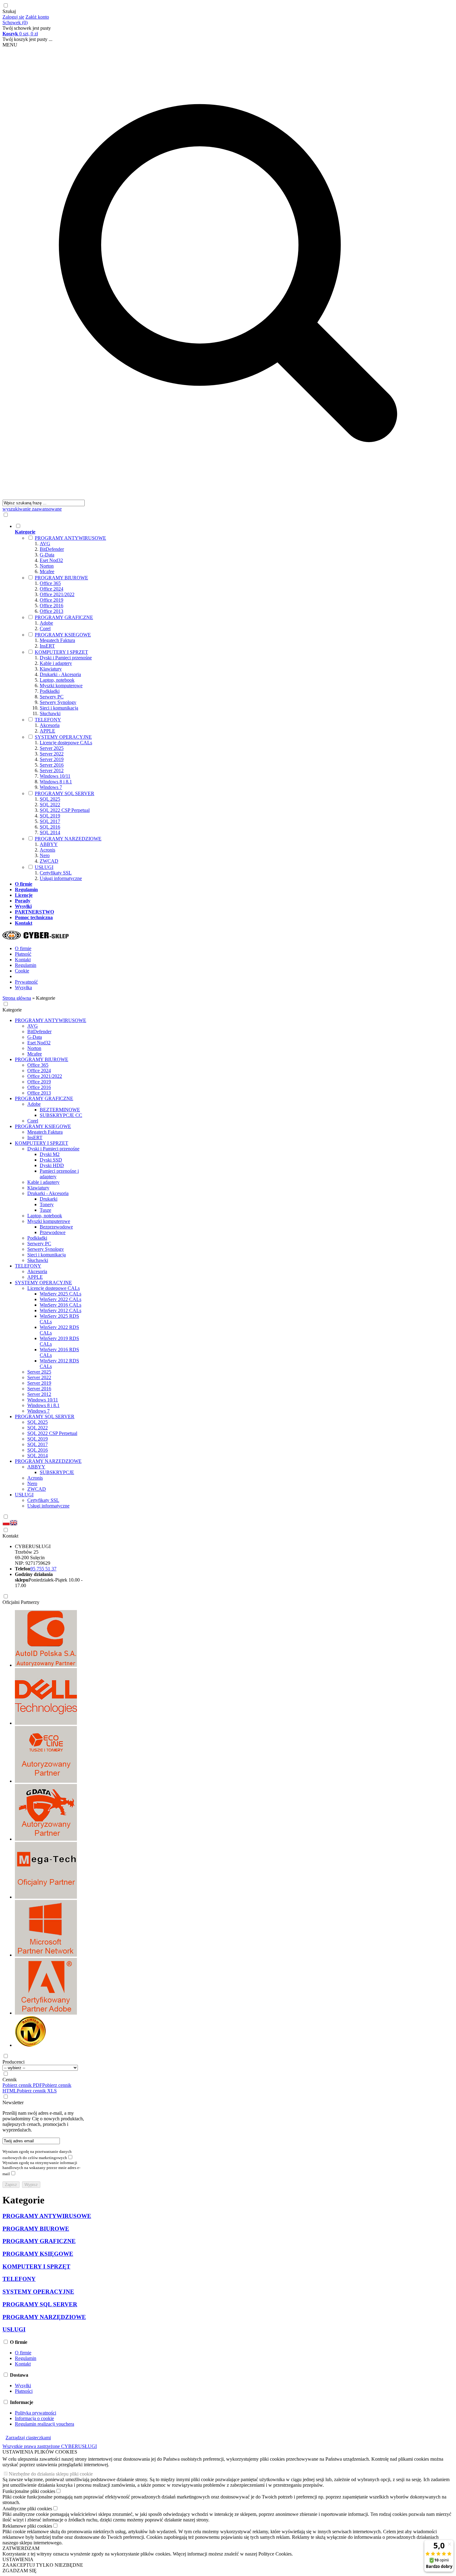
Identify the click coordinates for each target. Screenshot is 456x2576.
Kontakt (23, 960)
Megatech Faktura (57, 640)
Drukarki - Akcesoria (60, 674)
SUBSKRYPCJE (57, 1472)
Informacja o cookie (34, 2418)
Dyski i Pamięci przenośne (66, 658)
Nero (45, 855)
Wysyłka (23, 987)
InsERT (47, 646)
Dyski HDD (52, 1165)
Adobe (46, 623)
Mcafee (47, 571)
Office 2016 (51, 606)
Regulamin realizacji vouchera (45, 2424)
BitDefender (52, 549)
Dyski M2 (50, 1154)
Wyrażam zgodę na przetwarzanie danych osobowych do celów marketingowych (37, 2155)
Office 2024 (51, 589)
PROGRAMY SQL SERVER (65, 793)
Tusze (45, 1210)
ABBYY (49, 844)
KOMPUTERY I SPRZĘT (61, 652)
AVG (45, 544)
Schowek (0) (15, 22)
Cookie (22, 971)
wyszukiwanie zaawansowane (32, 509)
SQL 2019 (50, 816)
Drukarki (49, 1199)
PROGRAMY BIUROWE (61, 578)
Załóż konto (37, 17)
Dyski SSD (51, 1160)
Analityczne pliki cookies (27, 2509)
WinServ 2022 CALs (60, 1299)
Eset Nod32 (51, 560)
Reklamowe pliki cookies (27, 2526)
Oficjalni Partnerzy (21, 1602)
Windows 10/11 (55, 776)
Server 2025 (52, 748)
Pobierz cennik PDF (22, 2085)
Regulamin (26, 965)
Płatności (24, 2391)
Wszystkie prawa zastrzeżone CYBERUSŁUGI (50, 2446)
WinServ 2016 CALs (60, 1305)
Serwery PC (52, 697)
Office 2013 (51, 611)
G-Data (47, 555)
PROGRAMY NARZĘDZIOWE (68, 839)
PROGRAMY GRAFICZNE (64, 617)
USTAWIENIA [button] (18, 2559)
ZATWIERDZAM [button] (21, 2548)
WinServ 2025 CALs (60, 1294)
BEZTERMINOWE (60, 1110)
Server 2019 (52, 759)
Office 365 (50, 583)
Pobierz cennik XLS (37, 2091)
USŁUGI (44, 867)
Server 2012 (52, 770)
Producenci (13, 2062)
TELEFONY (48, 720)
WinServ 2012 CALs (60, 1310)
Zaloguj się (13, 17)
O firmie (23, 948)
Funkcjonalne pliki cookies (29, 2491)
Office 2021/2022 (57, 594)
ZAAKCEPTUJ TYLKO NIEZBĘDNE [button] (43, 2565)
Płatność (23, 954)
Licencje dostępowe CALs (66, 743)
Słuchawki (50, 713)
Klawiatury (51, 669)
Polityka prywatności (36, 2413)
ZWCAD (49, 861)
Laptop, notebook (57, 680)
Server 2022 (52, 754)
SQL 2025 (50, 799)
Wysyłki (23, 2386)
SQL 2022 (50, 805)
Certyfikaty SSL (56, 873)
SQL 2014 (50, 832)
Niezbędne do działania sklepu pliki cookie (51, 2474)
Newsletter (13, 2102)
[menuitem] (234, 702)
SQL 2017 (50, 821)
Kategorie (12, 1010)
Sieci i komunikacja (59, 708)
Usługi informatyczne (61, 878)
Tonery (47, 1204)
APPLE (47, 731)
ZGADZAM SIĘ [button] (20, 2571)
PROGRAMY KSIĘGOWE (63, 635)
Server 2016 (52, 765)
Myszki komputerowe (61, 686)
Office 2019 (51, 600)
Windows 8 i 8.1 (56, 782)
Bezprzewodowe (56, 1227)
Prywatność (26, 982)
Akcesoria (50, 725)
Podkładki (50, 691)
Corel (45, 629)
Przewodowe (53, 1232)
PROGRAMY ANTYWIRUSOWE (70, 538)
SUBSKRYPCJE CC (61, 1115)
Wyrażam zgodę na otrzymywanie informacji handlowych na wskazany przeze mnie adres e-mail (41, 2168)
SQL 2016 (50, 827)
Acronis (47, 850)
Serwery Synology (58, 702)
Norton (47, 566)
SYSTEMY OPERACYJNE (63, 737)
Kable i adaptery (56, 663)
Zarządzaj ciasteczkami (28, 2438)
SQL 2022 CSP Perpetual (65, 810)
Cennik (10, 2080)
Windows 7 (51, 787)
